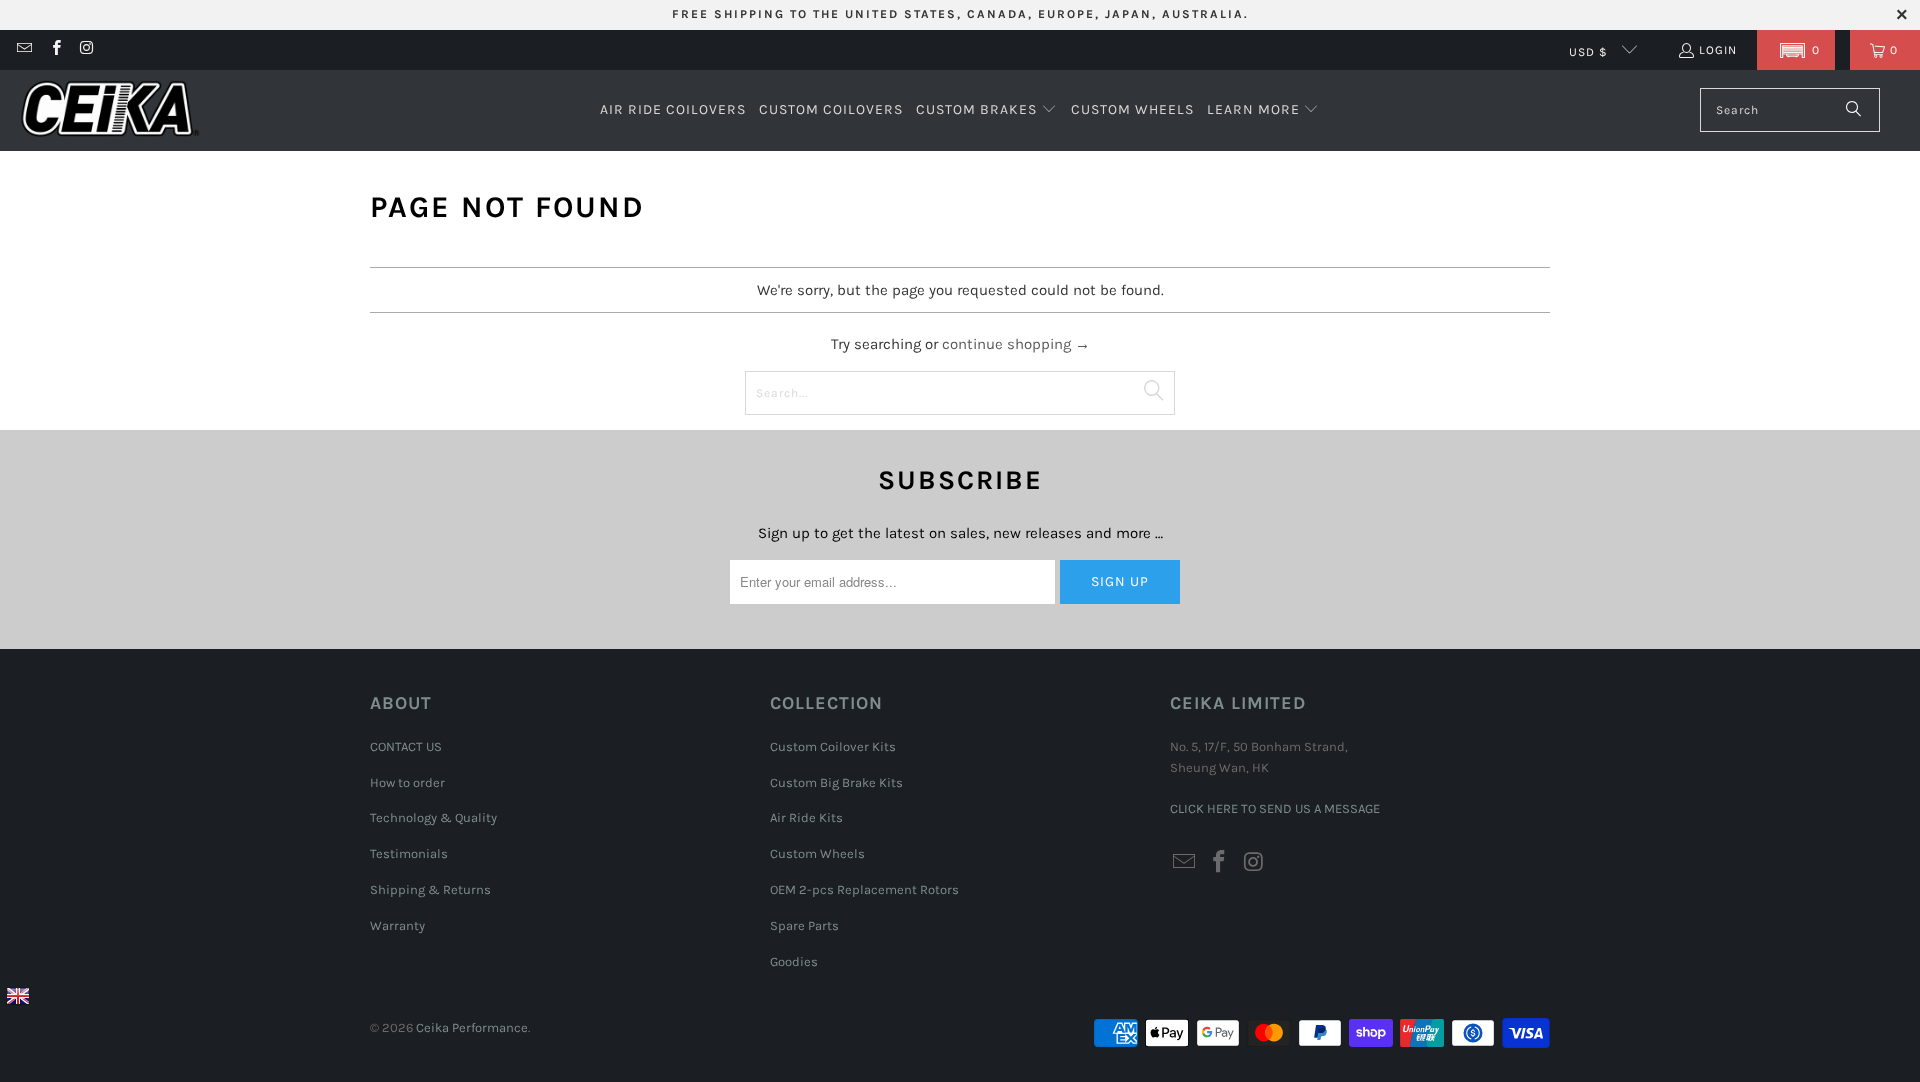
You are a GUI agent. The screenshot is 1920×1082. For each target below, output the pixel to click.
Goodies (794, 961)
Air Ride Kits (806, 817)
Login (1718, 50)
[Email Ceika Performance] (23, 50)
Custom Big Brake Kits (836, 782)
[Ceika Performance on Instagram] (86, 50)
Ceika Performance (472, 1027)
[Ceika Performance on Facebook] (54, 50)
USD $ (1590, 52)
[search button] (1854, 110)
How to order (407, 782)
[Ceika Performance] (110, 110)
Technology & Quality (433, 817)
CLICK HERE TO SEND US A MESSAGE (1275, 808)
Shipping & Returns (430, 889)
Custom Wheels (817, 853)
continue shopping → (1016, 344)
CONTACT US (406, 746)
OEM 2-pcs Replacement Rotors (864, 889)
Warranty (397, 925)
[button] (1796, 50)
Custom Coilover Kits (833, 746)
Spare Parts (804, 925)
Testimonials (409, 853)
